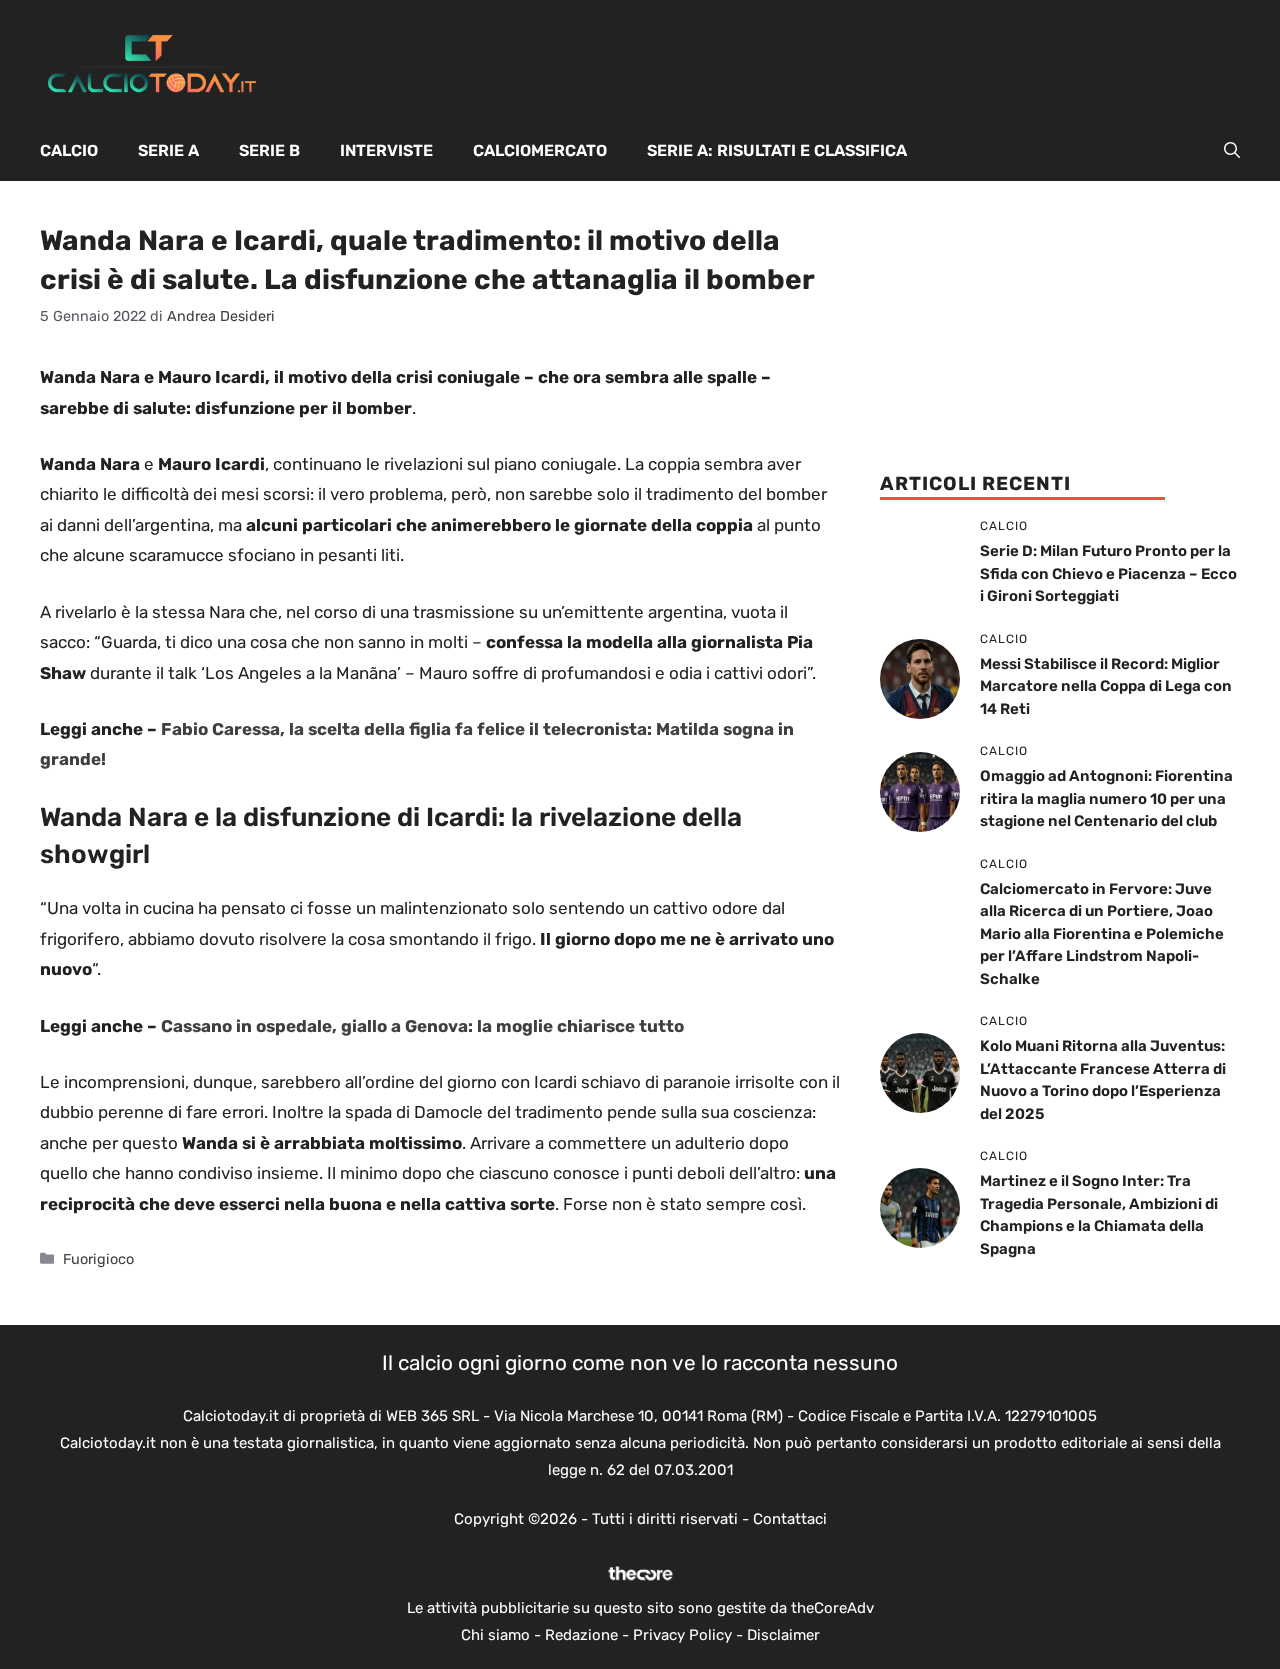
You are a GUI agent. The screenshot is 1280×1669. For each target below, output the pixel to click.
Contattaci (790, 1519)
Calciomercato (540, 150)
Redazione (581, 1635)
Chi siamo (495, 1635)
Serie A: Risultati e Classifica (777, 150)
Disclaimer (783, 1635)
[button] (1232, 151)
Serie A (168, 150)
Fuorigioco (98, 1259)
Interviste (386, 150)
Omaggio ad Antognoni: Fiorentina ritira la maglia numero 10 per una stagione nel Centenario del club (1106, 798)
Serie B (269, 150)
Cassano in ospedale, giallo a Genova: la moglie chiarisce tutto (422, 1026)
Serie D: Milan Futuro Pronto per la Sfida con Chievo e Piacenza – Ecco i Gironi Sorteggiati (1108, 573)
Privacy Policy (682, 1635)
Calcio (69, 150)
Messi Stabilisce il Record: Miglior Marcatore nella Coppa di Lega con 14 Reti (1106, 686)
